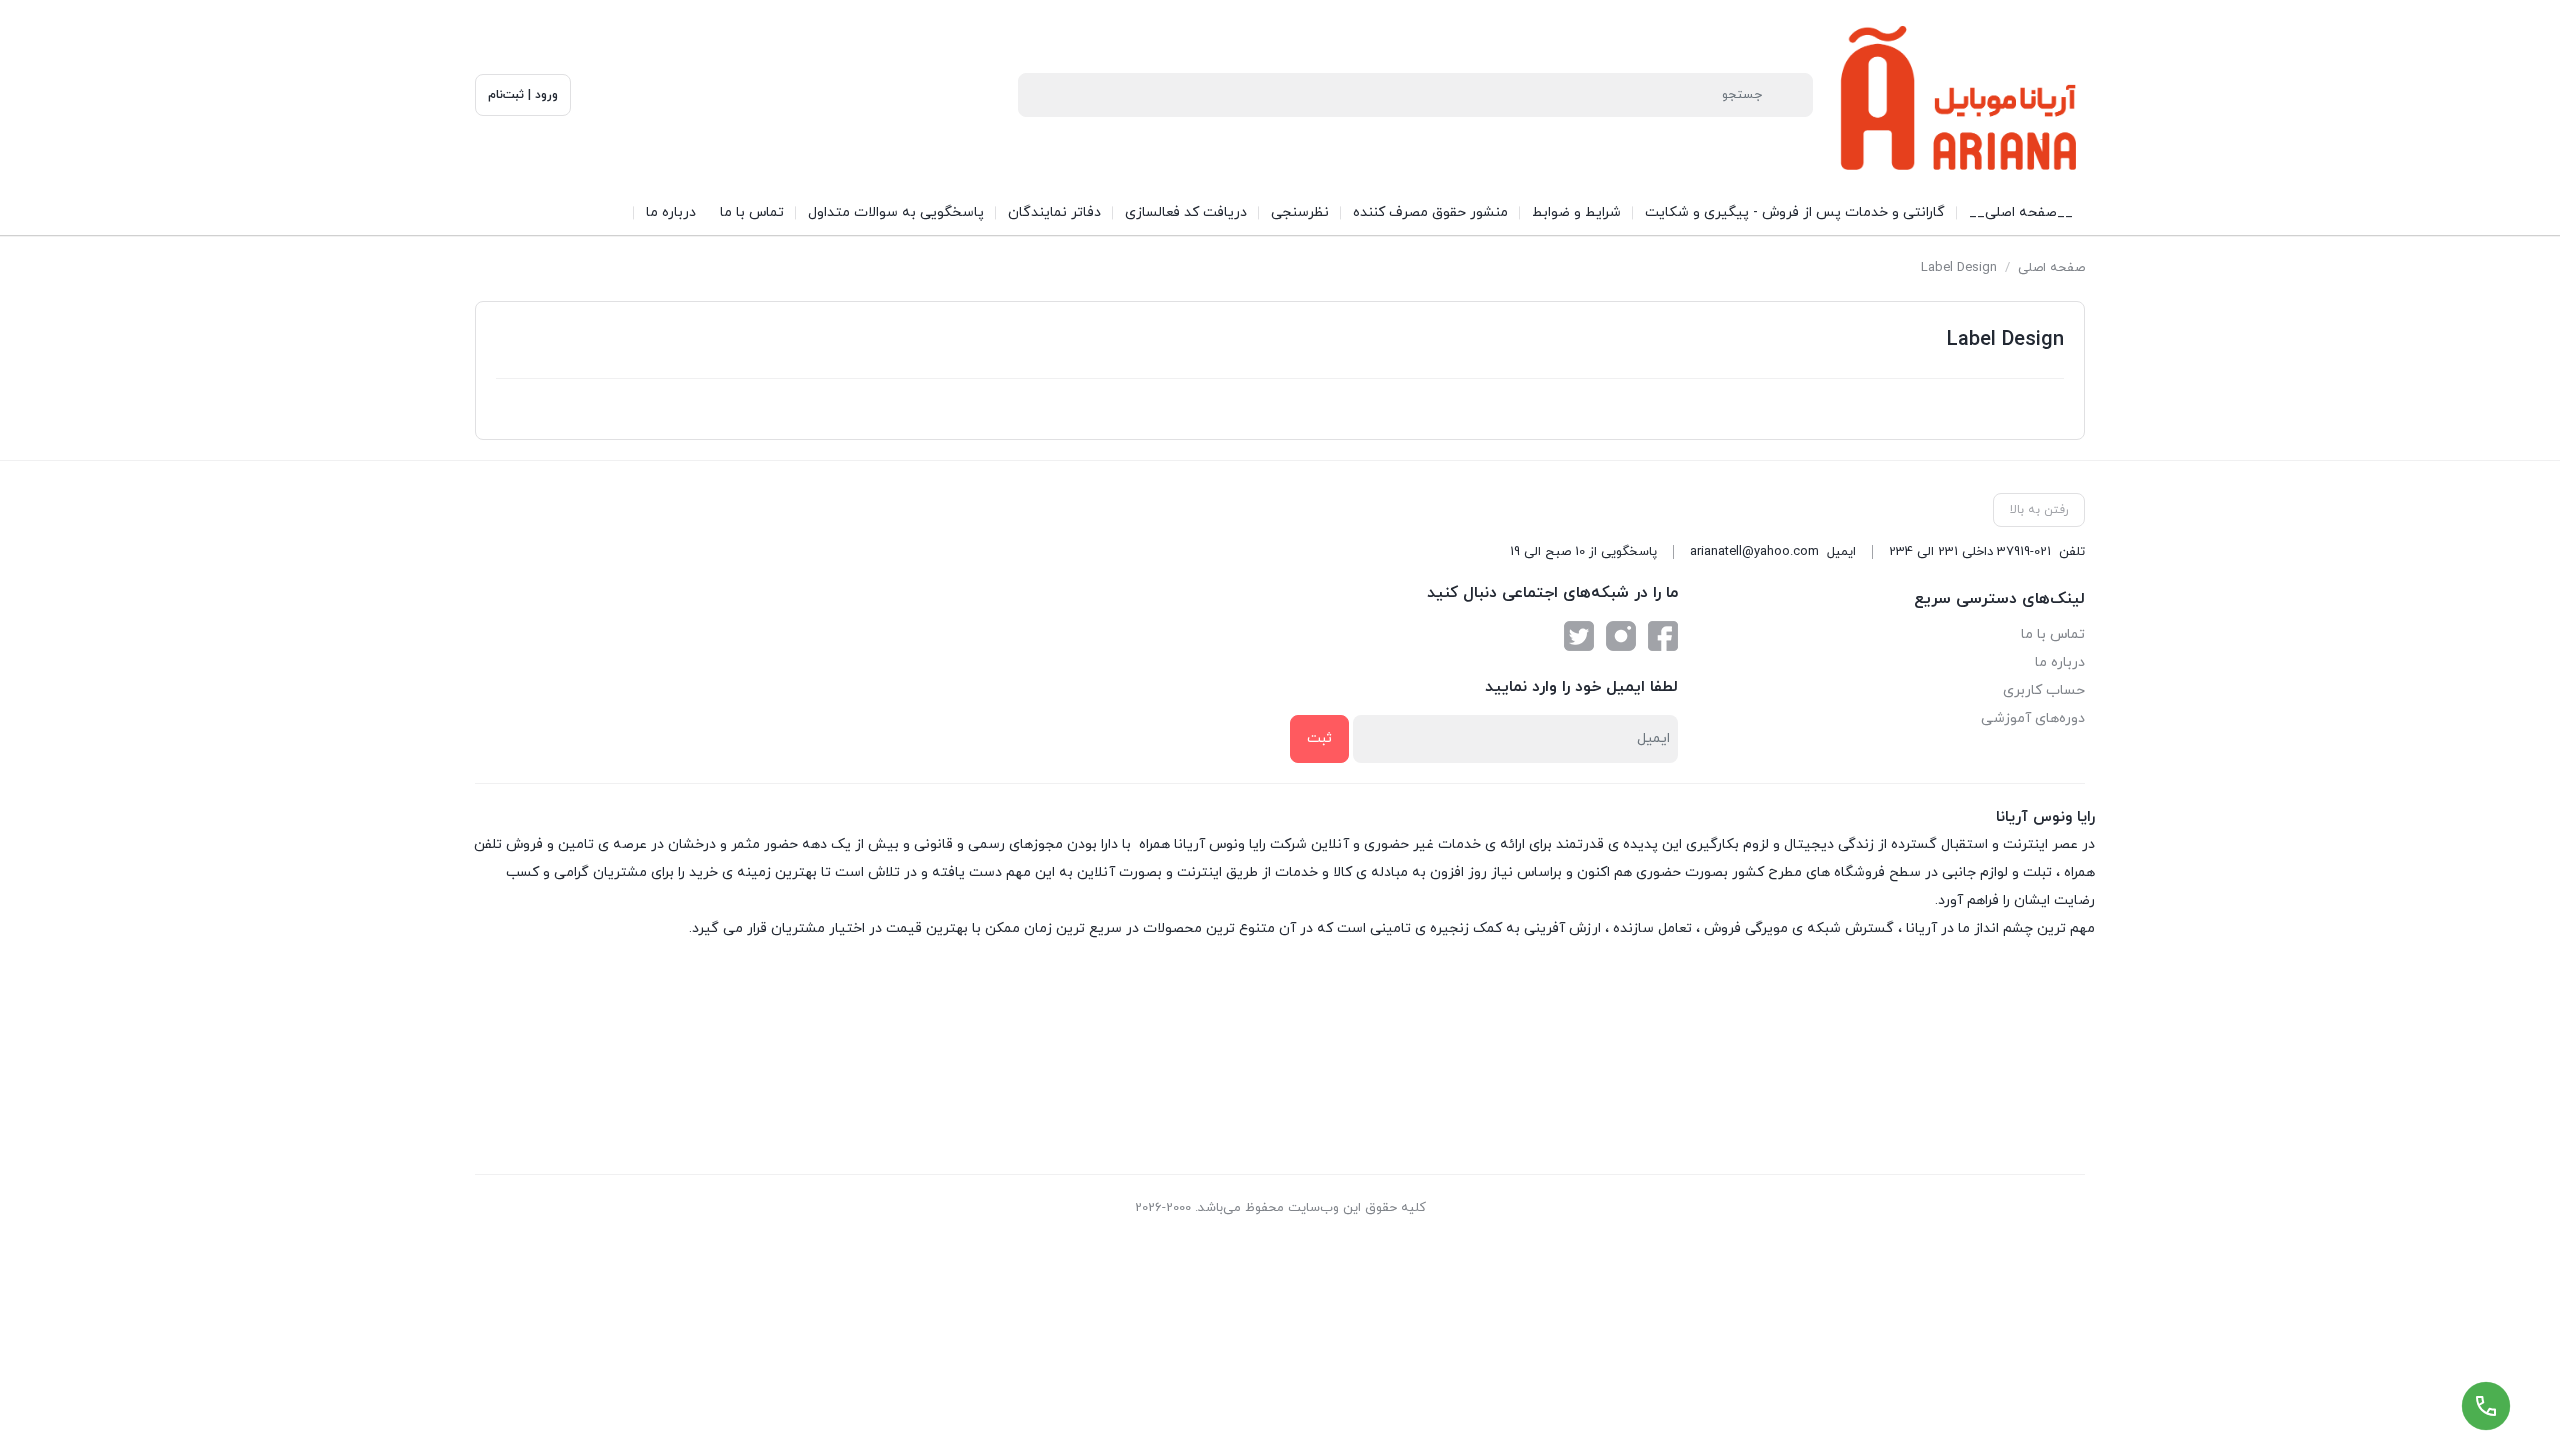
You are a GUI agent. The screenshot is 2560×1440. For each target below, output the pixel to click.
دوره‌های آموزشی (2033, 718)
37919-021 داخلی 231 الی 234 (1970, 552)
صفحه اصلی (2051, 268)
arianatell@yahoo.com (1754, 552)
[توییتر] (1579, 636)
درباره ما (2060, 662)
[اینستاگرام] (1621, 636)
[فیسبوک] (1663, 636)
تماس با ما (2053, 634)
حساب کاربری (2044, 690)
